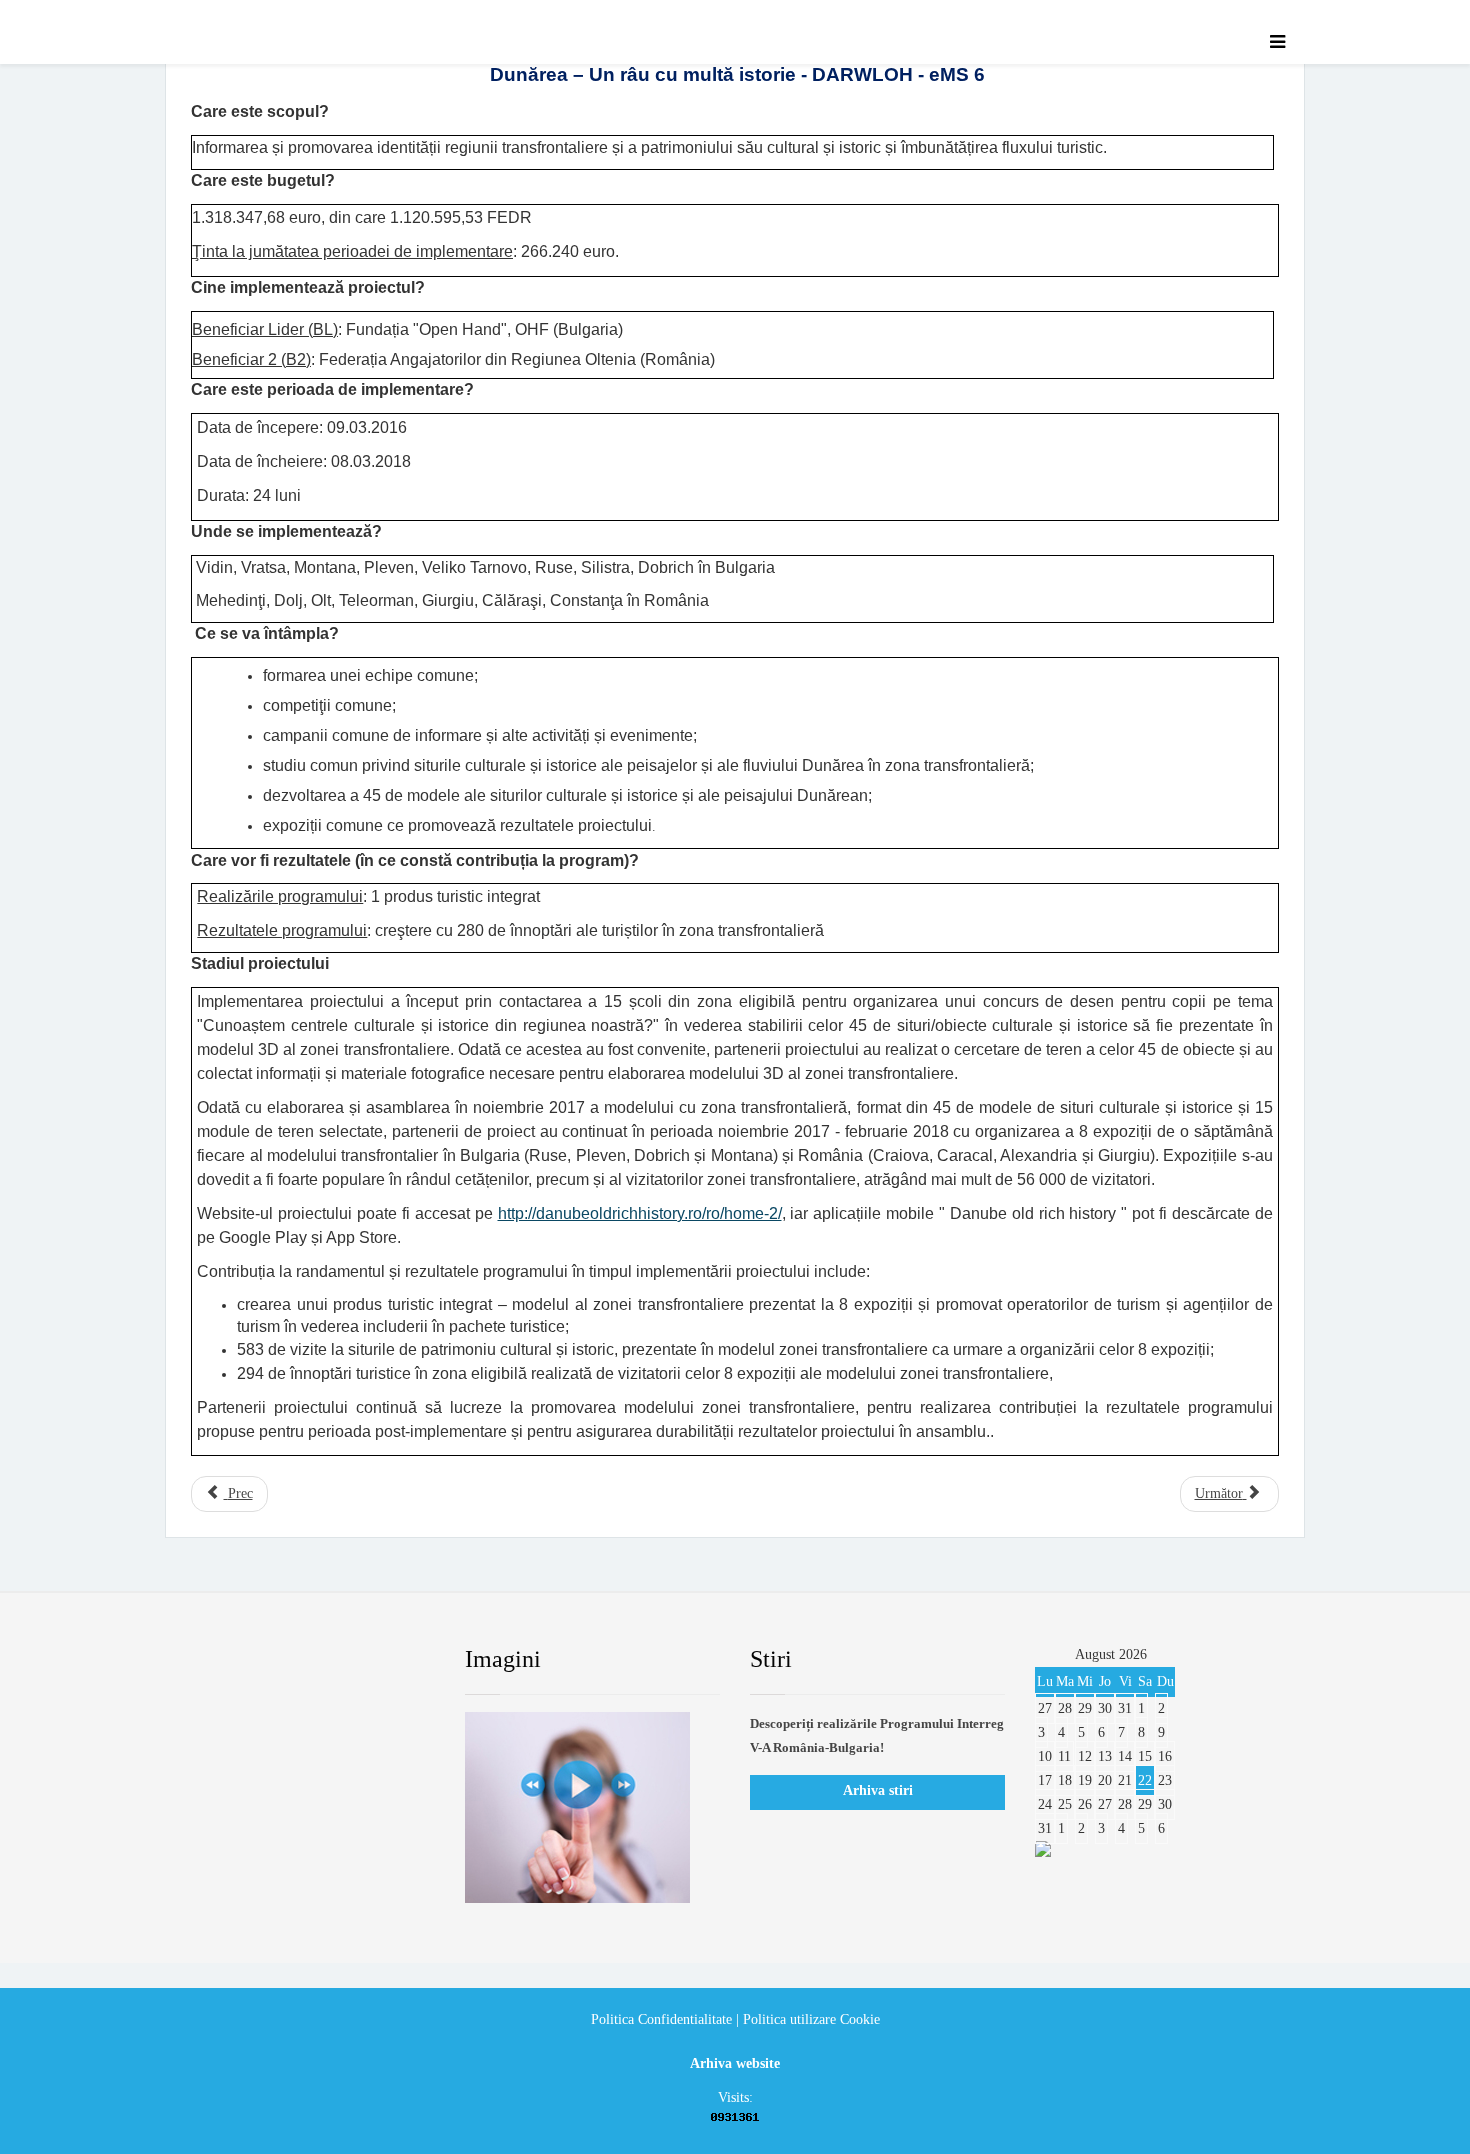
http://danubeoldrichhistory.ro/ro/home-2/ (640, 1213)
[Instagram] (390, 1660)
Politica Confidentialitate (661, 2019)
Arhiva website (735, 2063)
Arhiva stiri (878, 1790)
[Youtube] (330, 1660)
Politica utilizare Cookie (811, 2019)
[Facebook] (209, 1660)
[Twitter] (270, 1660)
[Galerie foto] (592, 1807)
